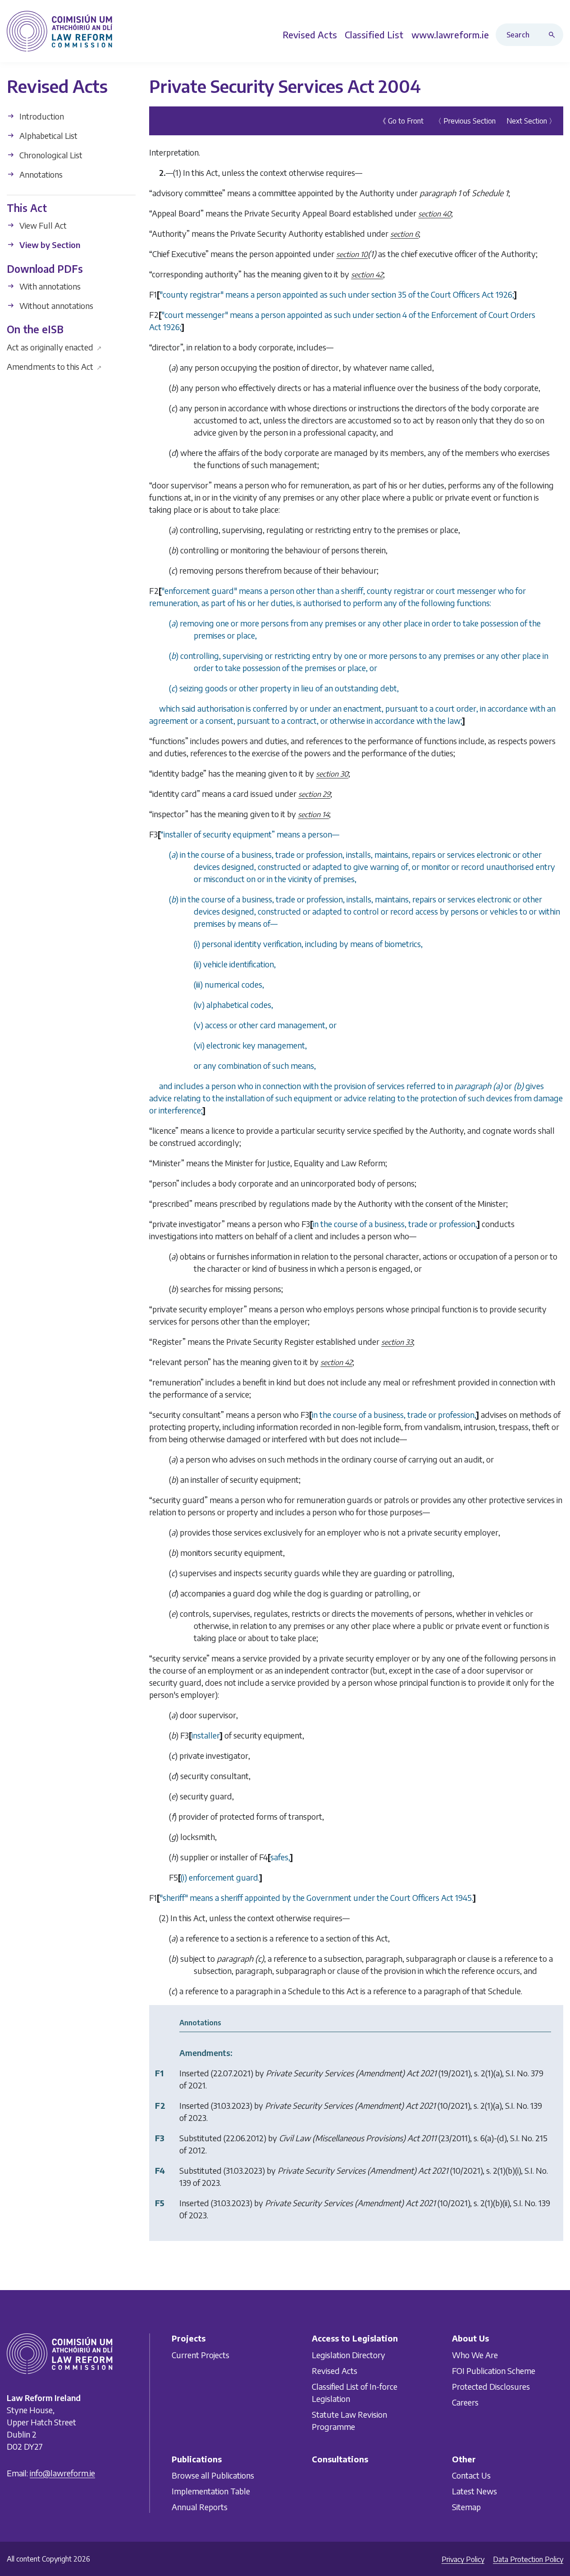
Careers (465, 2402)
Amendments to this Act (54, 366)
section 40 (435, 214)
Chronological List (50, 155)
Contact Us (471, 2475)
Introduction (41, 116)
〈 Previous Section (465, 121)
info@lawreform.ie (62, 2473)
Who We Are (475, 2355)
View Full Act (42, 225)
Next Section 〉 (531, 121)
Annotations (40, 174)
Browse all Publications (213, 2475)
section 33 (397, 1342)
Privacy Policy (463, 2559)
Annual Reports (200, 2507)
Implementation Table (211, 2491)
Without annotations (55, 306)
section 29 (314, 794)
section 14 (313, 814)
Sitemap (466, 2507)
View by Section (49, 245)
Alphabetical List (48, 136)
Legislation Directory (349, 2355)
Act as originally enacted (54, 347)
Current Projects (201, 2355)
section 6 (404, 234)
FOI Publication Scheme (494, 2371)
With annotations (49, 286)
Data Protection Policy (528, 2559)
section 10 (352, 254)
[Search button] (554, 35)
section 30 (332, 774)
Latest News (474, 2491)
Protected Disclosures (491, 2386)
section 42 (367, 275)
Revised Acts (335, 2371)
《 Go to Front (401, 121)
